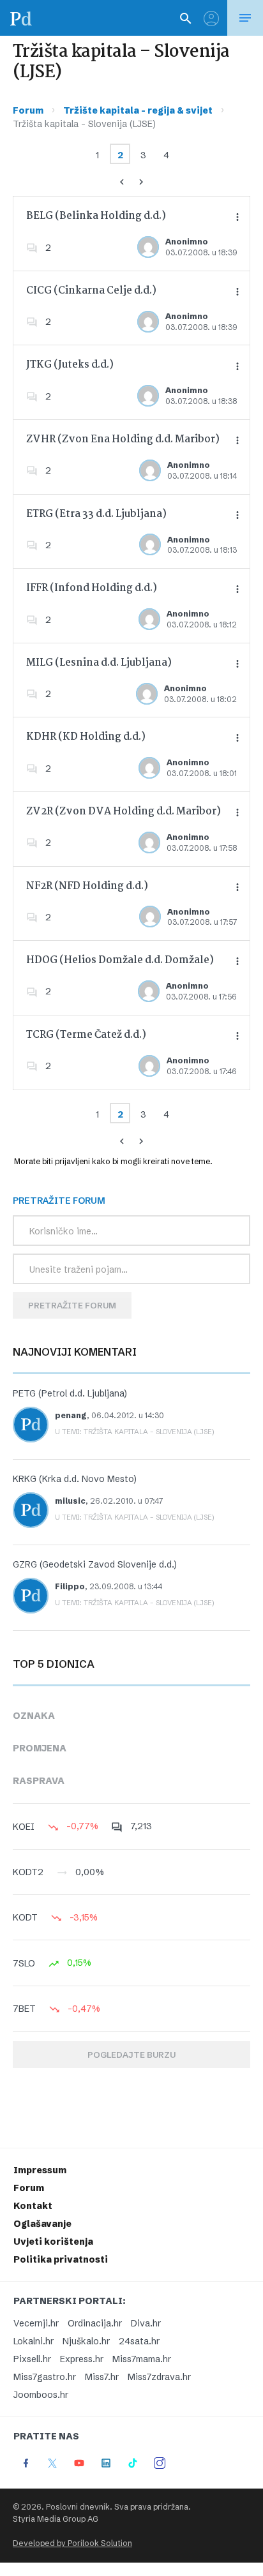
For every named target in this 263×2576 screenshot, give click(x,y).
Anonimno (187, 242)
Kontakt (33, 2206)
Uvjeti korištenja (53, 2242)
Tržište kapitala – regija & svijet (138, 110)
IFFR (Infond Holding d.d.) (92, 588)
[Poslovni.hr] (21, 18)
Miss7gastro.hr (45, 2377)
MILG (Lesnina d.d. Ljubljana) (99, 663)
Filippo (70, 1586)
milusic (70, 1501)
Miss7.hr (102, 2377)
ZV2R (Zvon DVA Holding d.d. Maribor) (124, 812)
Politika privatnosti (61, 2259)
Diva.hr (146, 2323)
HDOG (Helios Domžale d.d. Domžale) (120, 960)
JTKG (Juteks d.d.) (70, 365)
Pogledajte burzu (131, 2055)
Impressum (40, 2170)
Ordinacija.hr (95, 2323)
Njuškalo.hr (86, 2341)
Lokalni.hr (34, 2341)
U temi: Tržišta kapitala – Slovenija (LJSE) (135, 1432)
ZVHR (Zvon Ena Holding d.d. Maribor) (123, 439)
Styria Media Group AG (56, 2519)
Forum (28, 110)
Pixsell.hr (32, 2359)
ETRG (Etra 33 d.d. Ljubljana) (96, 514)
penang (71, 1415)
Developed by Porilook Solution (72, 2543)
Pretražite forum (72, 1305)
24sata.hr (139, 2341)
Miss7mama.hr (142, 2359)
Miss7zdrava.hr (159, 2377)
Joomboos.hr (41, 2395)
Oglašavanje (42, 2224)
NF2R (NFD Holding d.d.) (87, 886)
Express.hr (82, 2359)
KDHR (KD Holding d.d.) (86, 737)
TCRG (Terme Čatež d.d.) (86, 1035)
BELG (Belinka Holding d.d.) (96, 216)
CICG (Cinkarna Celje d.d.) (91, 291)
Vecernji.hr (36, 2323)
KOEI (24, 1827)
